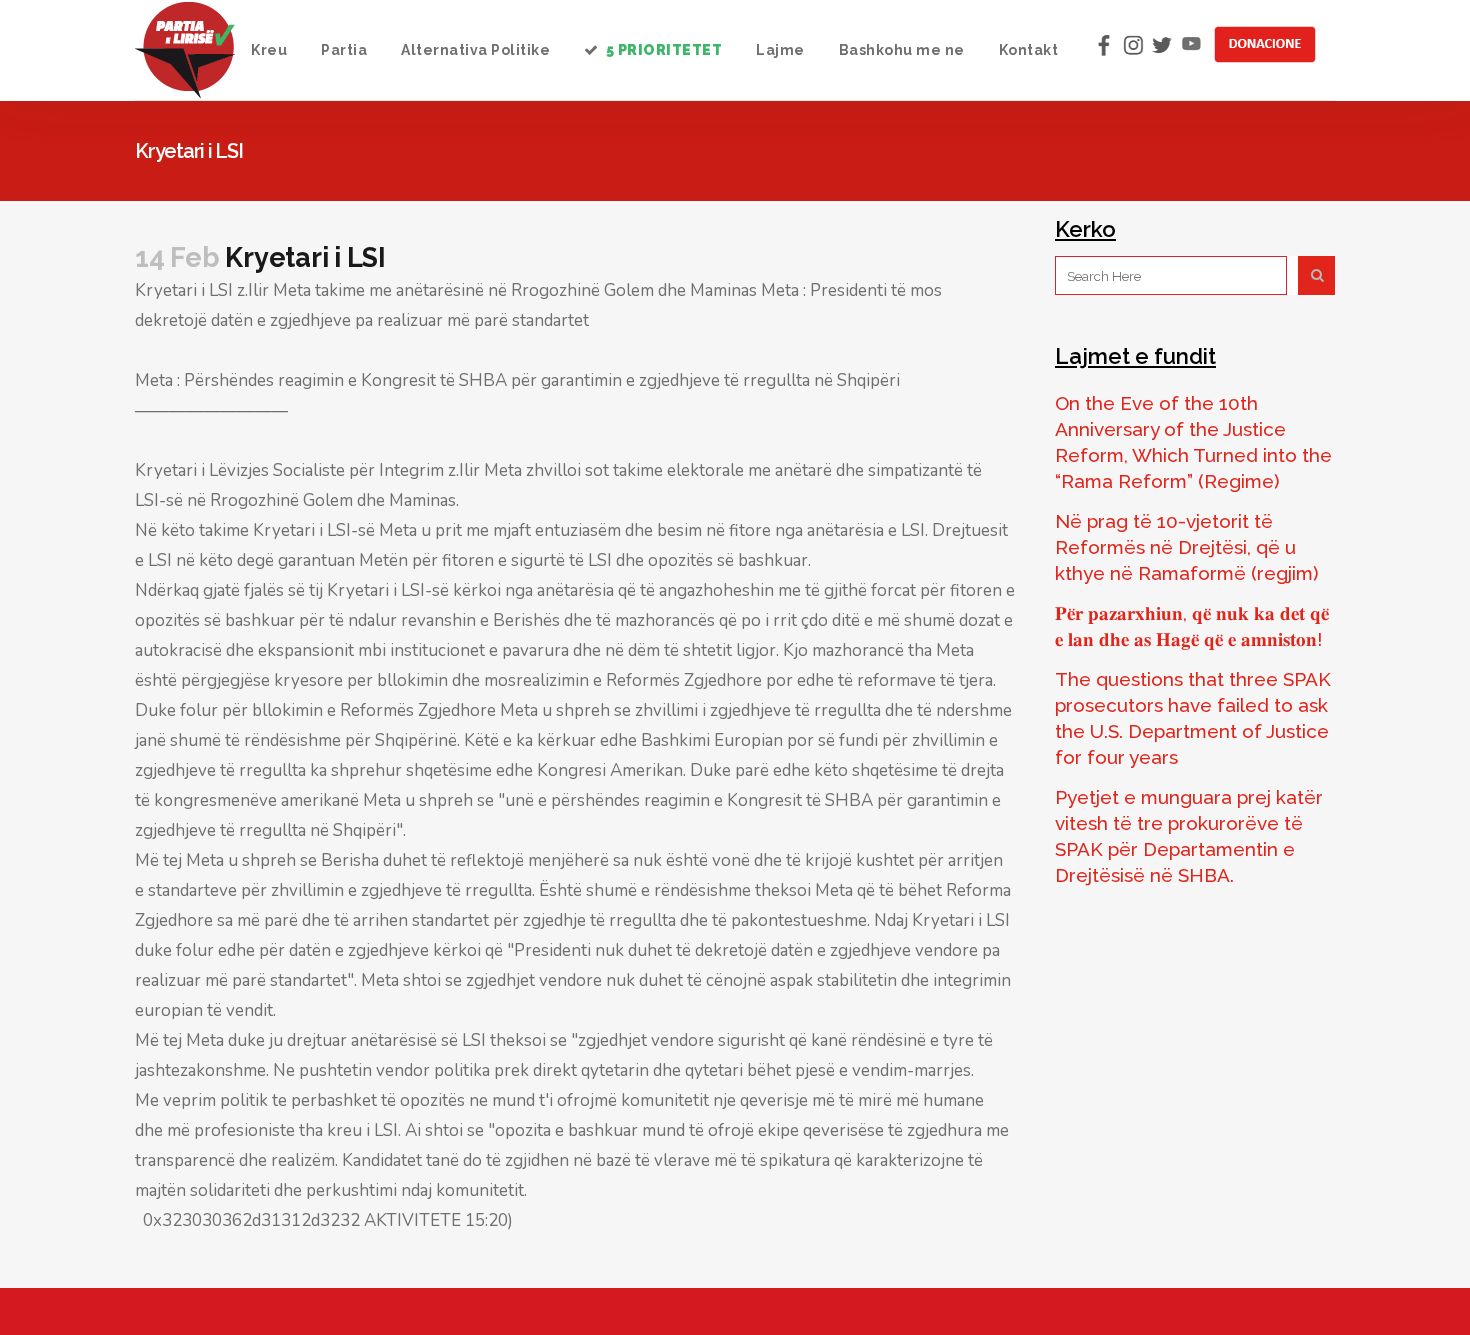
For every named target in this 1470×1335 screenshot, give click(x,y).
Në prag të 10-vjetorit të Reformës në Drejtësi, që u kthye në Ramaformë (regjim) (1187, 547)
